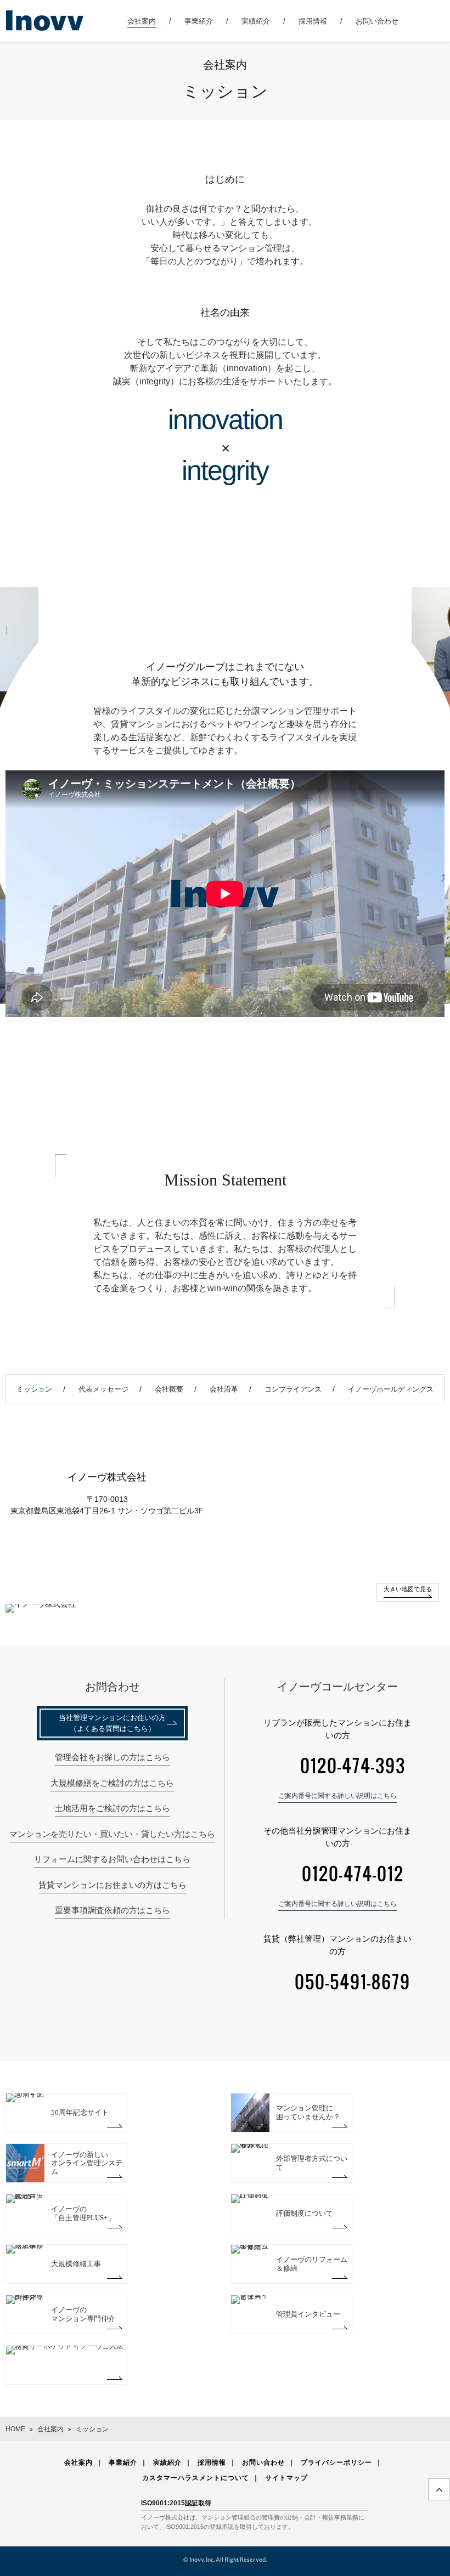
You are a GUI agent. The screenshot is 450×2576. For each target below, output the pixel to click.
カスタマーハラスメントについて (196, 2478)
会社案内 (142, 21)
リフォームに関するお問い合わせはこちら (112, 1859)
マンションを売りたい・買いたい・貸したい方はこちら (112, 1834)
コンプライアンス (293, 1389)
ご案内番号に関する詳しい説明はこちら (337, 1796)
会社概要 (169, 1389)
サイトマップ (286, 2478)
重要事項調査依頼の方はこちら (113, 1910)
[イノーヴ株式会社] (46, 20)
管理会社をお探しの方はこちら (113, 1757)
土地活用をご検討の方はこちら (113, 1808)
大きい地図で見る (408, 1589)
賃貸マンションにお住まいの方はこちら (113, 1885)
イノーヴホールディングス (391, 1389)
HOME (15, 2429)
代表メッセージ (103, 1389)
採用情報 (313, 21)
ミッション (34, 1389)
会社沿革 (224, 1389)
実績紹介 (256, 21)
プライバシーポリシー (336, 2462)
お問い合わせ (377, 21)
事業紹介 (199, 21)
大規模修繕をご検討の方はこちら (112, 1783)
